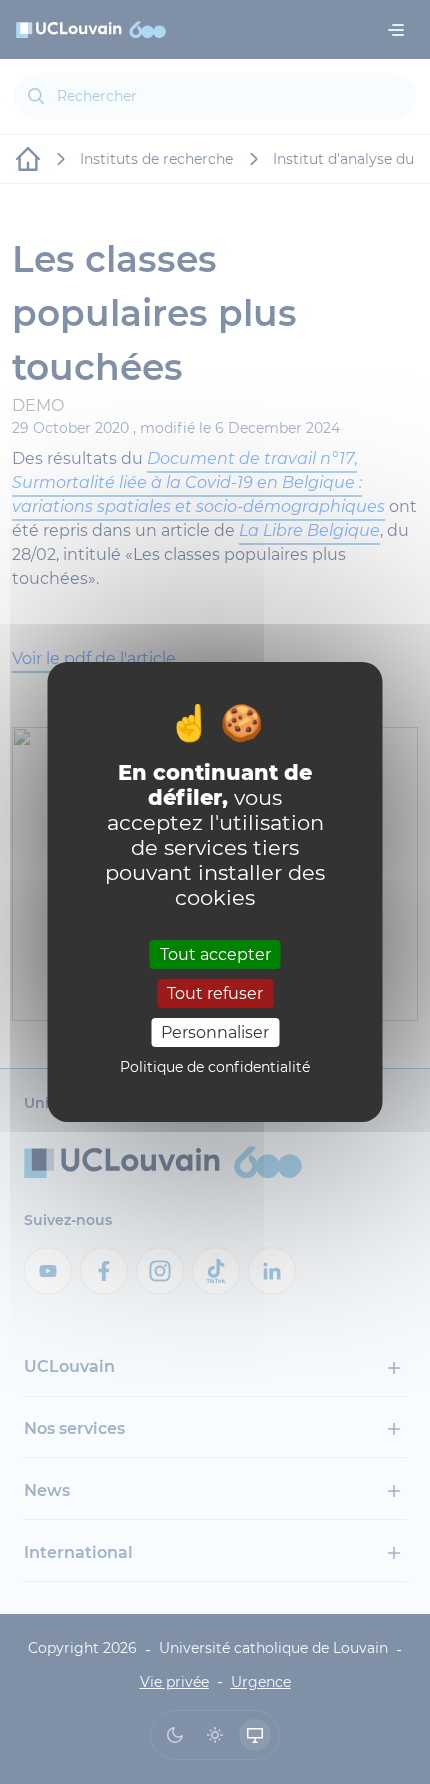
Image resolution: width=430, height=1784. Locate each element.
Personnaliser (215, 1032)
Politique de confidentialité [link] (215, 1067)
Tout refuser (215, 993)
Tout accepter (215, 953)
